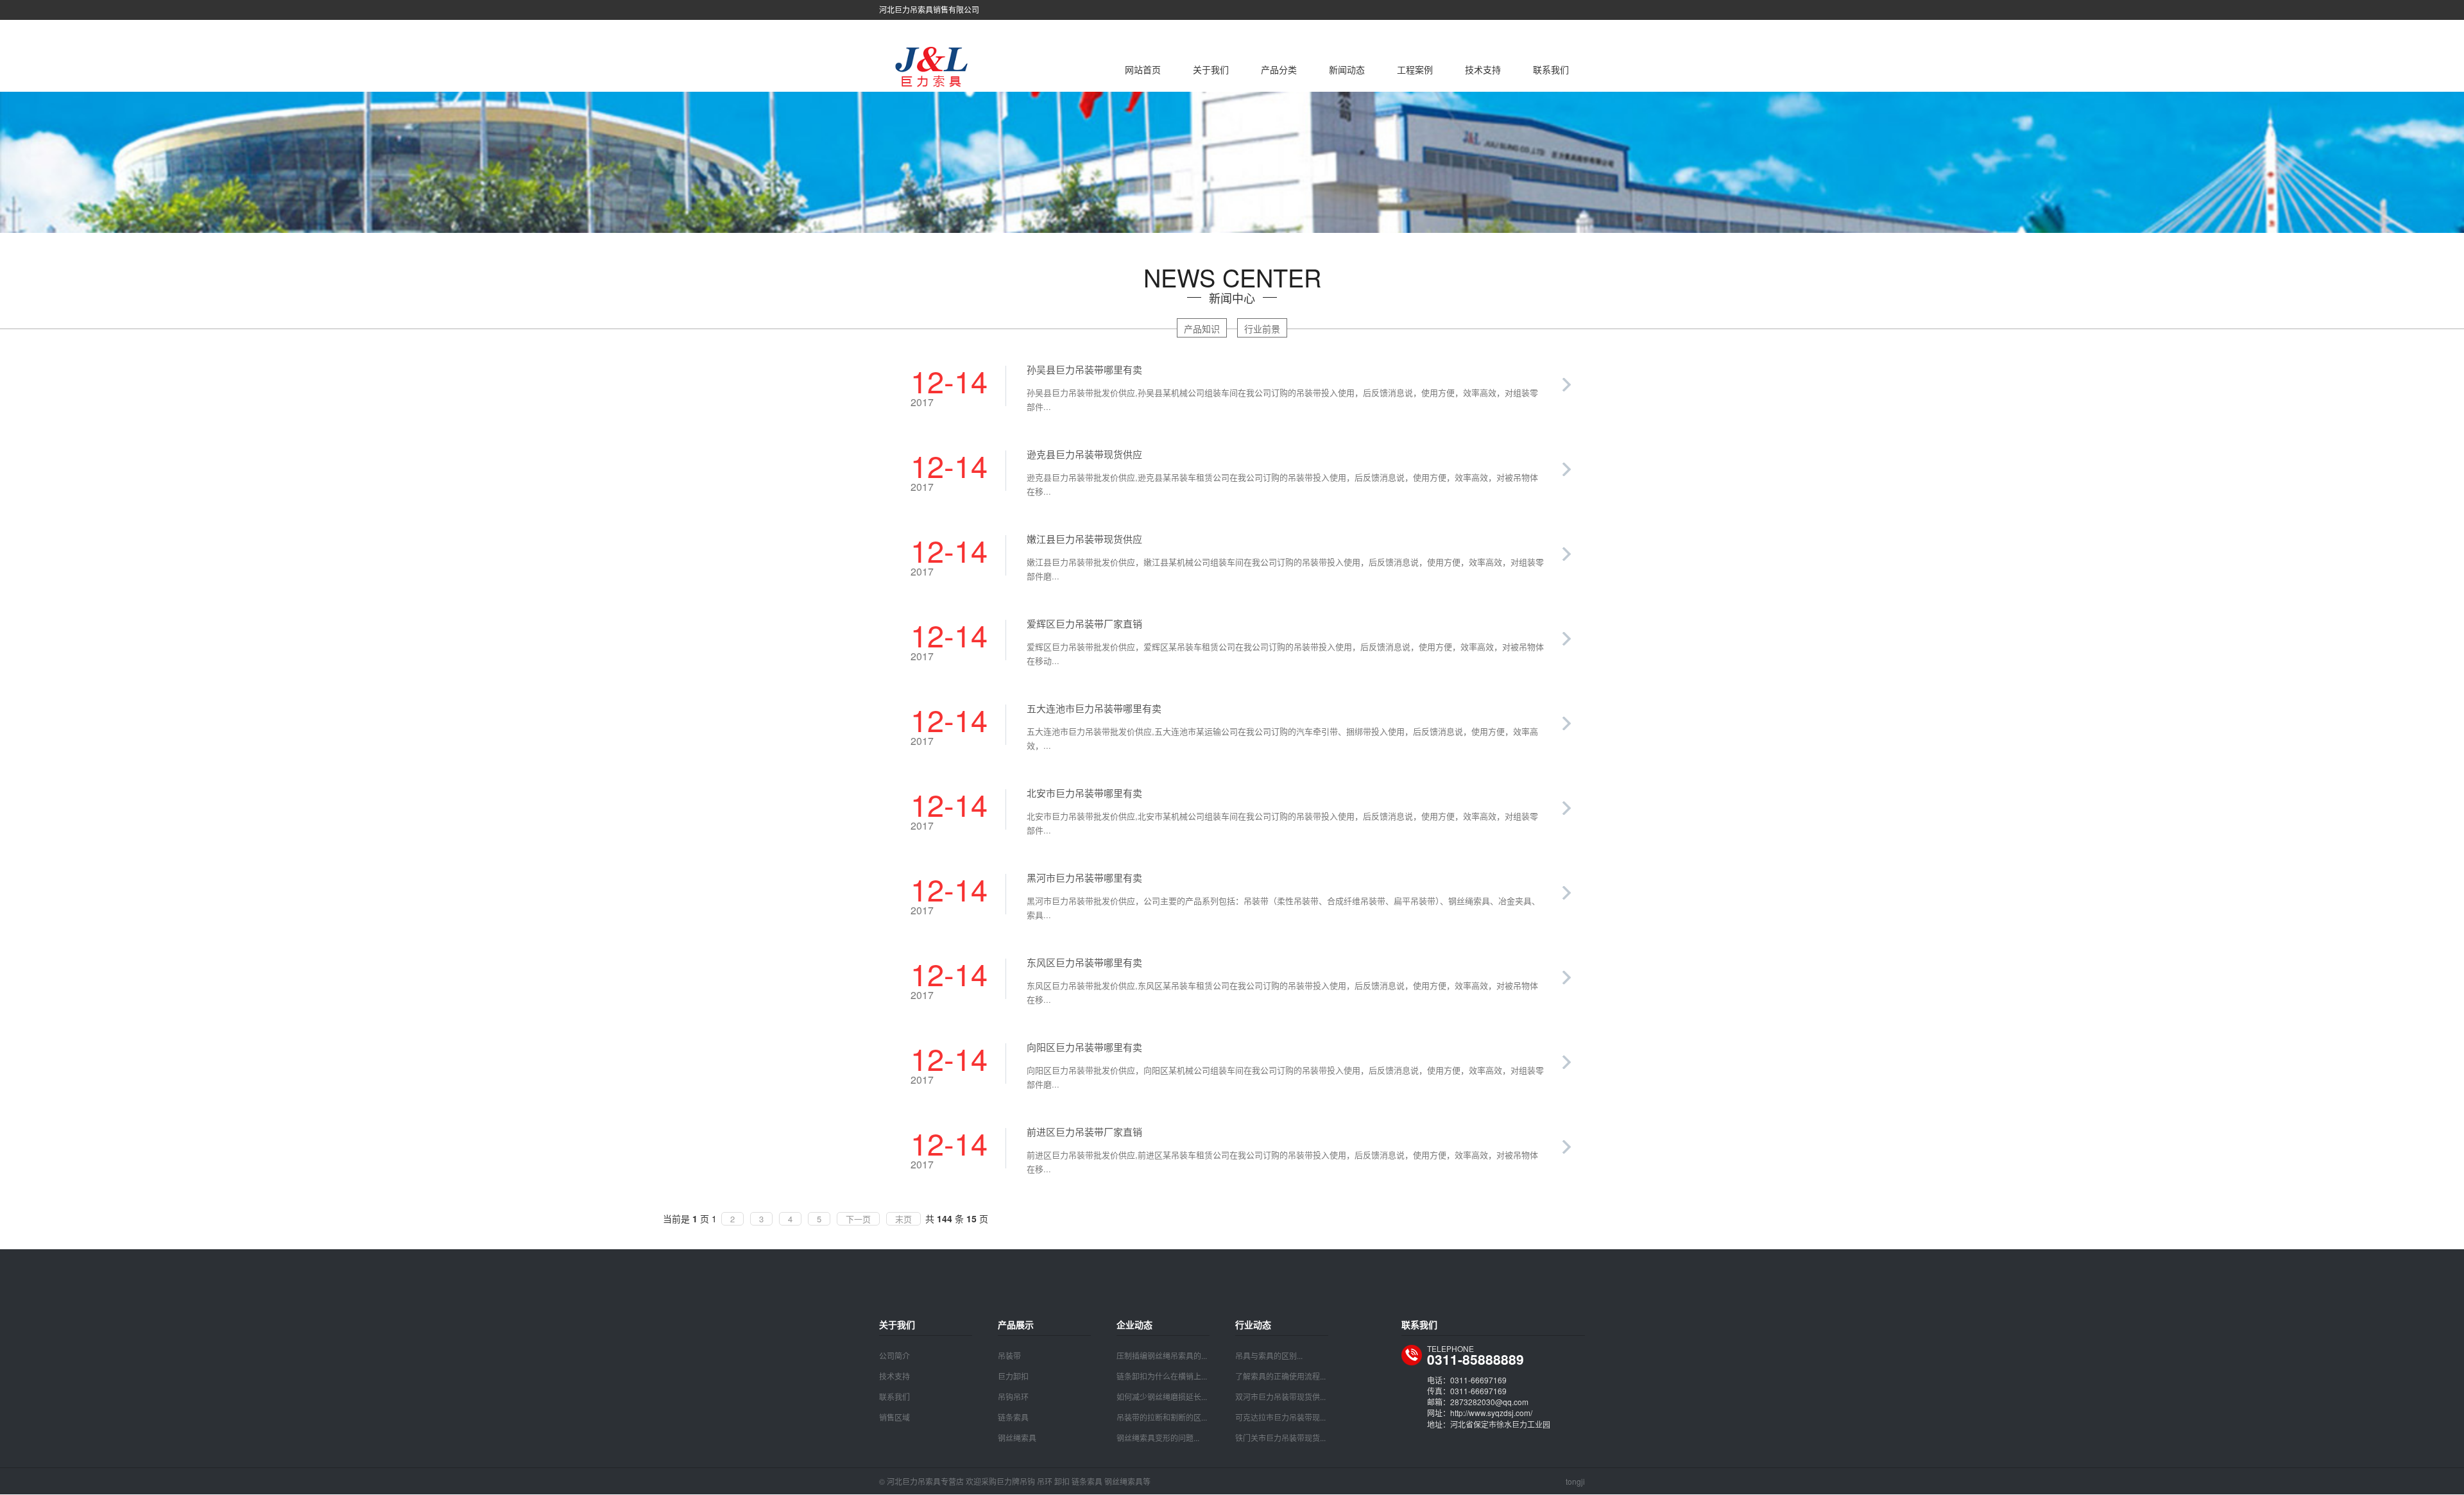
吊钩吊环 (1013, 1397)
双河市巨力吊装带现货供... (1280, 1397)
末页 (903, 1219)
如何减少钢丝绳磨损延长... (1162, 1397)
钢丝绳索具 (1017, 1438)
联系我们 (1551, 69)
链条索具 (1013, 1417)
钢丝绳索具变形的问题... (1158, 1438)
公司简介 (894, 1355)
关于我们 (1211, 69)
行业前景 (1262, 329)
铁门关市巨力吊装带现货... (1280, 1438)
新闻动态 (1347, 69)
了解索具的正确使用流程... (1280, 1376)
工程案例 (1415, 69)
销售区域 (894, 1417)
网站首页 (1143, 69)
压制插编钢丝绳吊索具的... (1162, 1355)
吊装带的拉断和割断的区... (1162, 1417)
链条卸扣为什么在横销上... (1162, 1376)
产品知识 (1202, 329)
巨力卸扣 (1013, 1376)
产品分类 (1279, 69)
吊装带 (1009, 1355)
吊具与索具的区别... (1269, 1355)
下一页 (858, 1219)
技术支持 (1483, 69)
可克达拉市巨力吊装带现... (1280, 1417)
